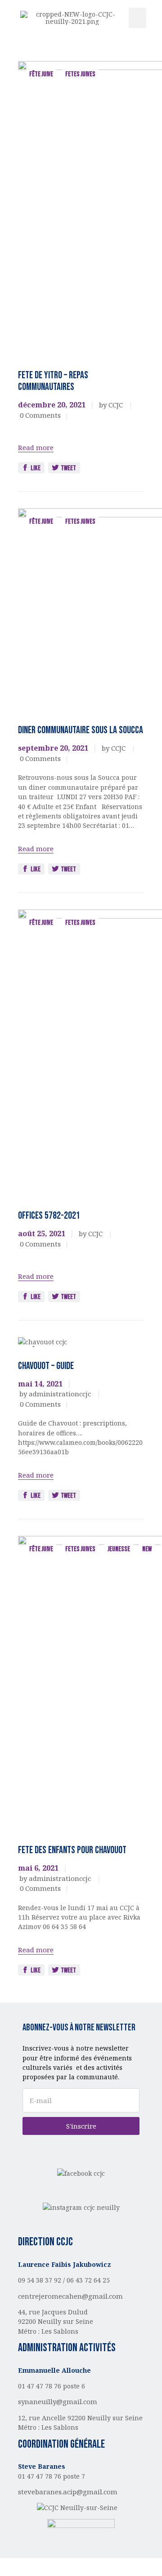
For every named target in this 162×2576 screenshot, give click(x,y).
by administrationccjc (56, 1394)
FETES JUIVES (80, 74)
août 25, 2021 (42, 1233)
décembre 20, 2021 (52, 405)
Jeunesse (119, 1549)
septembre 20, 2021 (53, 748)
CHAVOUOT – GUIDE (46, 1366)
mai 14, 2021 (40, 1384)
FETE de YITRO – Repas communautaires (53, 381)
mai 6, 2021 (38, 1868)
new (147, 1549)
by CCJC (112, 405)
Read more (36, 447)
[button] (138, 18)
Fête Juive (41, 74)
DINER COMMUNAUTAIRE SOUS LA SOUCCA (81, 730)
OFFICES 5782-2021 (49, 1216)
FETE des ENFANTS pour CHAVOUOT (72, 1850)
